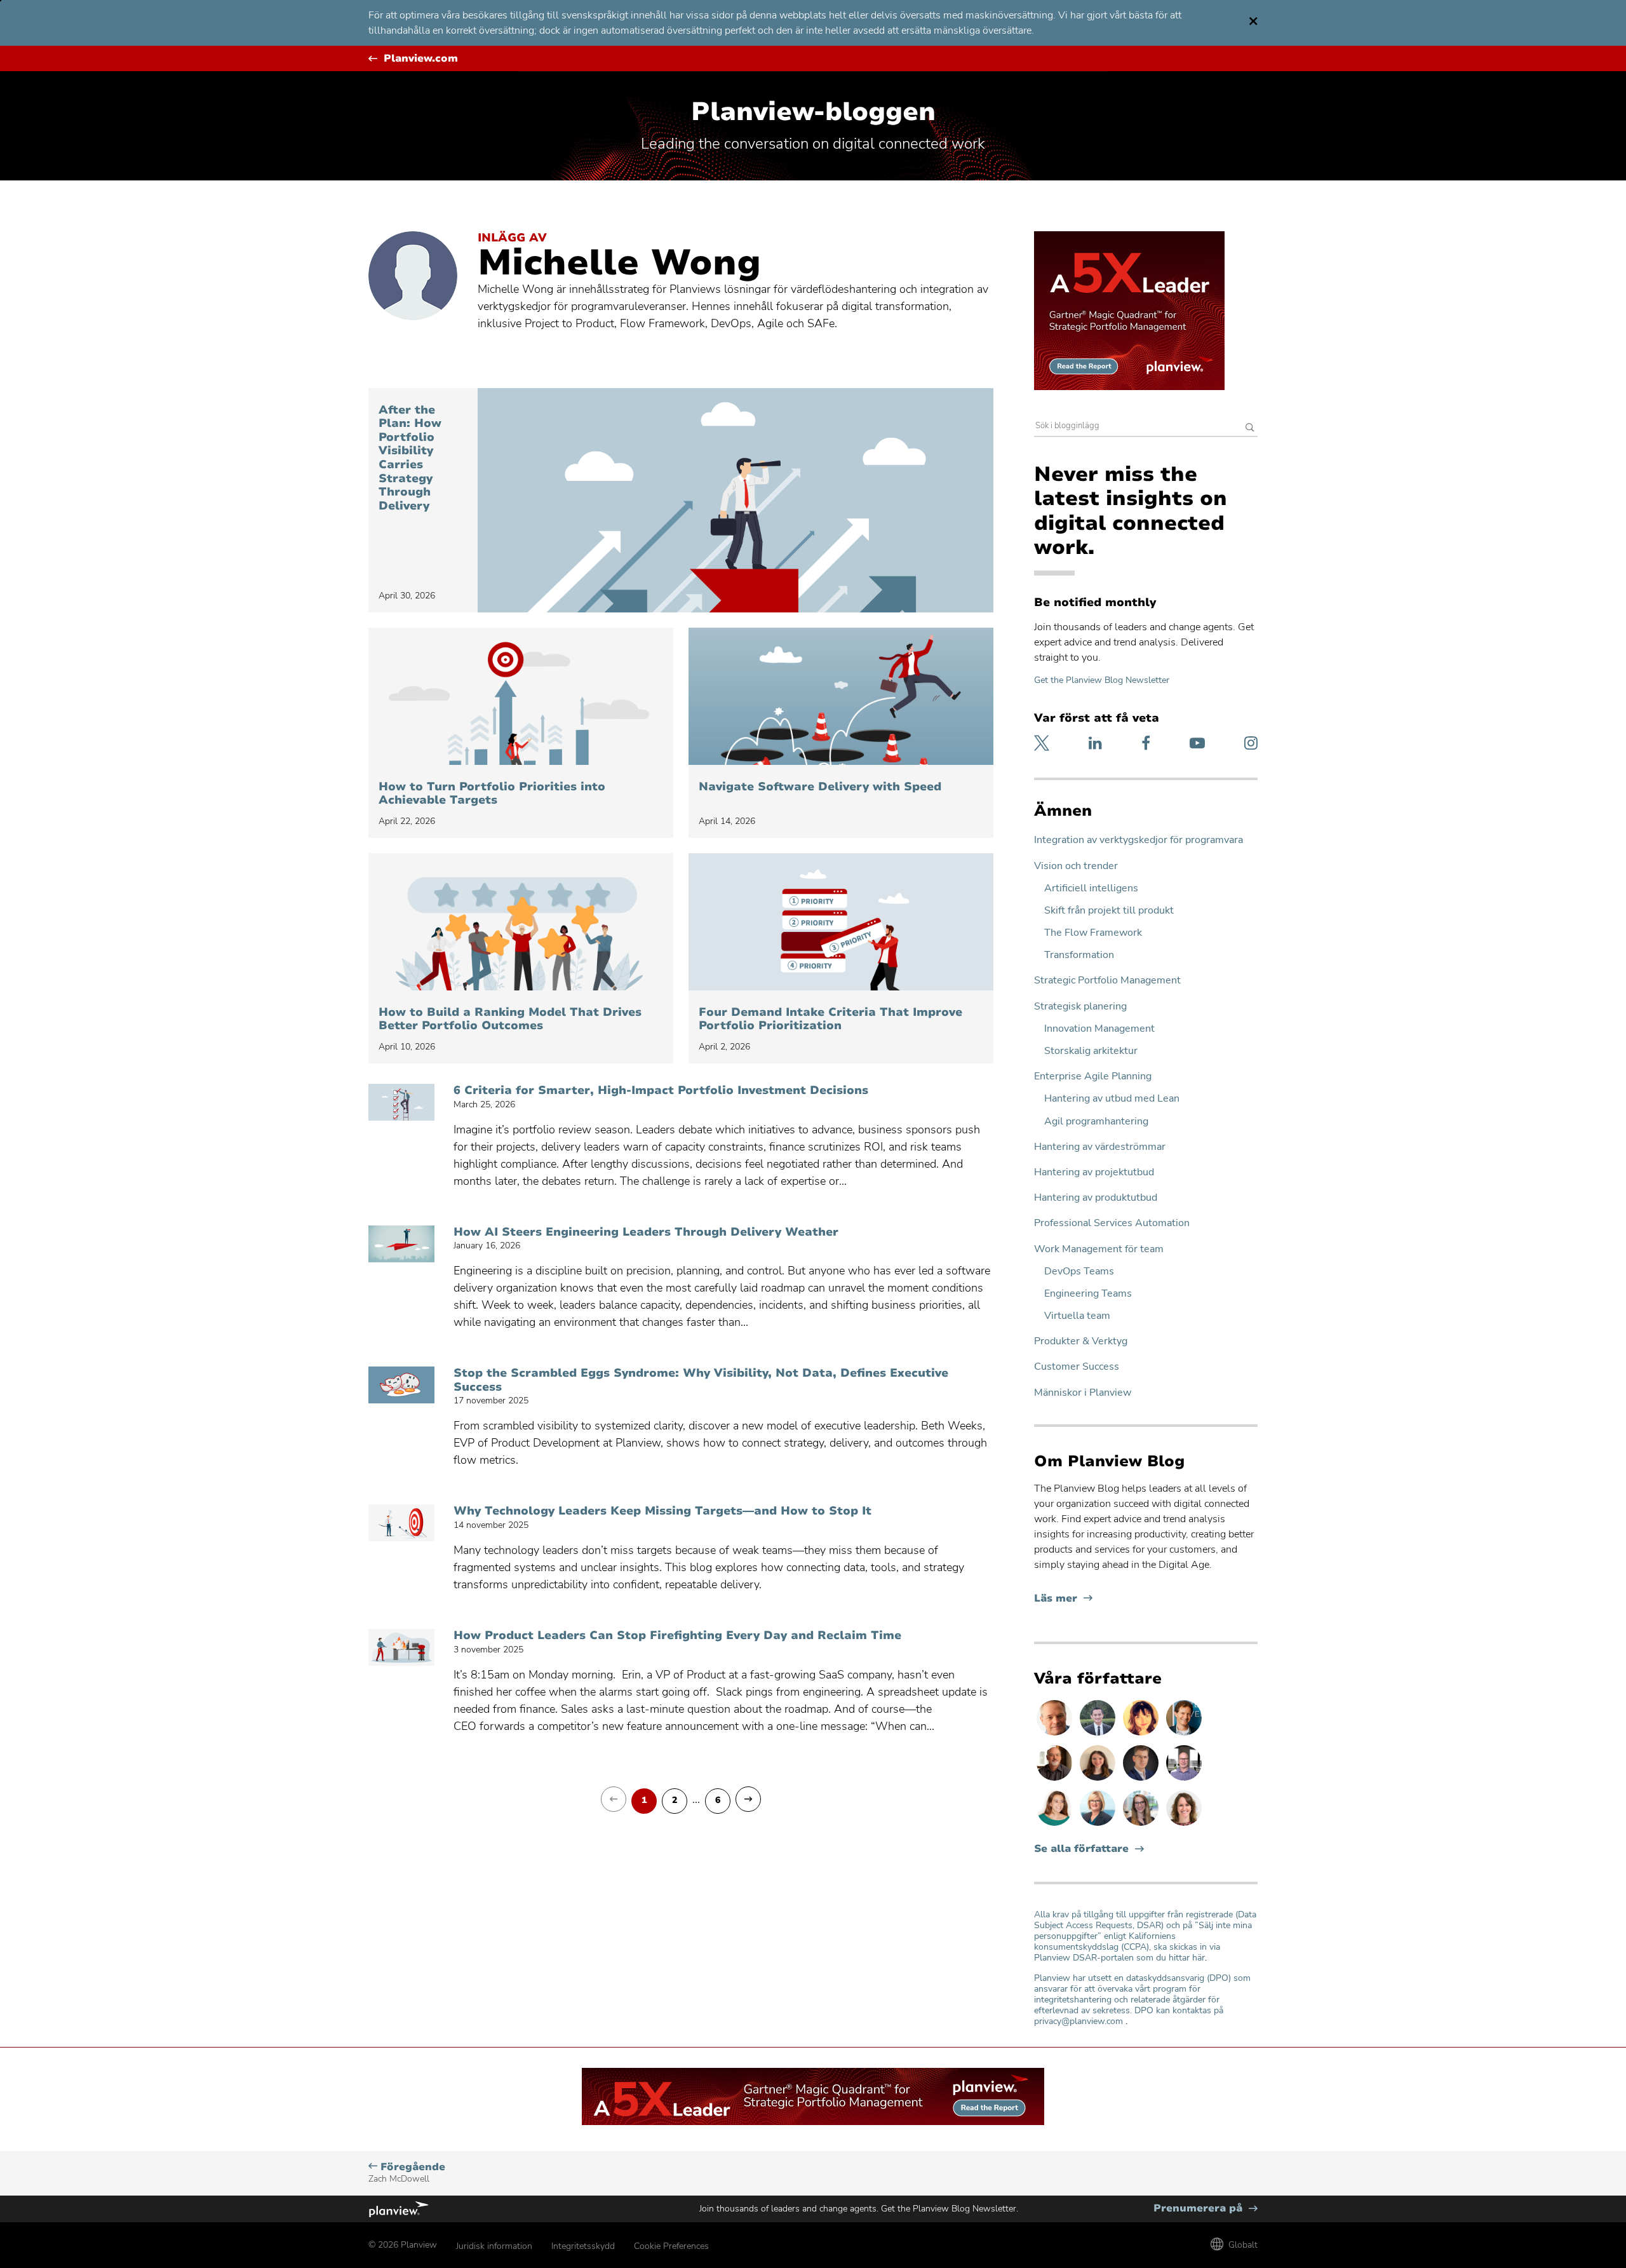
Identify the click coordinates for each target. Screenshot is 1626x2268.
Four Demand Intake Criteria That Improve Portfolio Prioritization (830, 1019)
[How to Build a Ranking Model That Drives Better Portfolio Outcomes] (521, 922)
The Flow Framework (1093, 933)
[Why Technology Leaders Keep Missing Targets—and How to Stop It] (401, 1523)
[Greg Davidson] (1184, 1780)
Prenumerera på (1206, 2209)
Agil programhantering (1096, 1122)
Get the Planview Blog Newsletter (1102, 680)
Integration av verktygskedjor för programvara (1139, 840)
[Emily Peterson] (1184, 1825)
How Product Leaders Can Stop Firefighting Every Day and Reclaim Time (677, 1636)
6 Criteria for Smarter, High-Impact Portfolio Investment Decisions (661, 1091)
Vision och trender (1076, 866)
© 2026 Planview (403, 2245)
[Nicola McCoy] (1142, 1735)
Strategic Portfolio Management (1107, 981)
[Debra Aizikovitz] (1099, 1825)
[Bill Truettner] (1056, 1735)
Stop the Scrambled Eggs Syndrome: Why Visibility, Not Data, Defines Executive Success (701, 1380)
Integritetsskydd (583, 2246)
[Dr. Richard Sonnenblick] (1184, 1735)
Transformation (1079, 955)
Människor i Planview (1083, 1393)
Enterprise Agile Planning (1093, 1077)
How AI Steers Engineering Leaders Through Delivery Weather (646, 1232)
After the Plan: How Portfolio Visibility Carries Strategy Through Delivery (410, 458)
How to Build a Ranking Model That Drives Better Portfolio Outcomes (510, 1019)
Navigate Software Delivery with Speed (820, 787)
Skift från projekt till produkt (1109, 911)
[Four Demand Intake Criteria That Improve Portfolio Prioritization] (841, 922)
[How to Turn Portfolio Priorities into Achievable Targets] (521, 696)
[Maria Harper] (1056, 1825)
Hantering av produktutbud (1096, 1198)
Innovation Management (1099, 1029)
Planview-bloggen (813, 112)
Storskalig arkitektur (1091, 1051)
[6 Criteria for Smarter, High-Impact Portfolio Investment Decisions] (401, 1102)
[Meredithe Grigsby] (1142, 1825)
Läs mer (1063, 1599)
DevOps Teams (1079, 1272)
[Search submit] (1250, 429)
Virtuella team (1077, 1316)
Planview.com (421, 59)
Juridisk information (494, 2246)
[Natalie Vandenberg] (1099, 1780)
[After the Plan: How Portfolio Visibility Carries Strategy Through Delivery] (736, 500)
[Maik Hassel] (1142, 1780)
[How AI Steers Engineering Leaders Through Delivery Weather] (401, 1244)
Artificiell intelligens (1091, 888)
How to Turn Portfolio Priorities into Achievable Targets (492, 794)
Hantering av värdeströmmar (1100, 1147)
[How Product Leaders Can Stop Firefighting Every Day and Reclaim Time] (401, 1647)
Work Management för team (1099, 1249)
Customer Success (1077, 1367)
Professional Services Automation (1112, 1223)
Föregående (407, 2172)
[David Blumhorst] (1056, 1780)
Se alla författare (1081, 1849)
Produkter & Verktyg (1081, 1341)
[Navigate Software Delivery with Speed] (841, 696)
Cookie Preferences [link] (671, 2246)
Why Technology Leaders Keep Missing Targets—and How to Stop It (662, 1511)
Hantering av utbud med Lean (1112, 1099)
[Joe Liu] (1099, 1735)
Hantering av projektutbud (1094, 1172)
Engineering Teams (1088, 1294)
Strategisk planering (1080, 1007)
